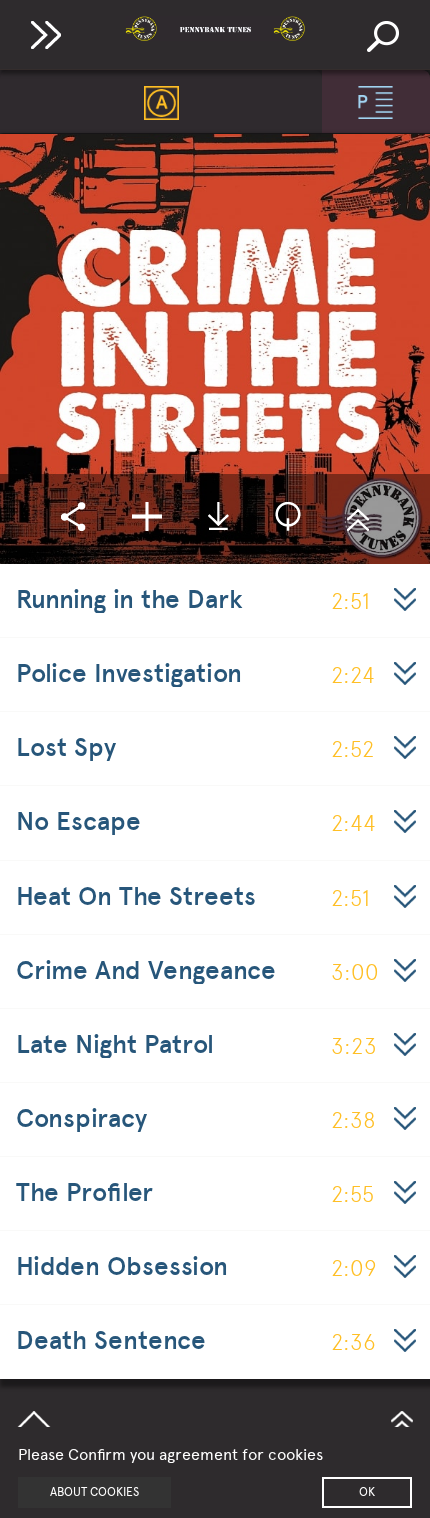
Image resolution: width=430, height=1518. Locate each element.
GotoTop (402, 1419)
